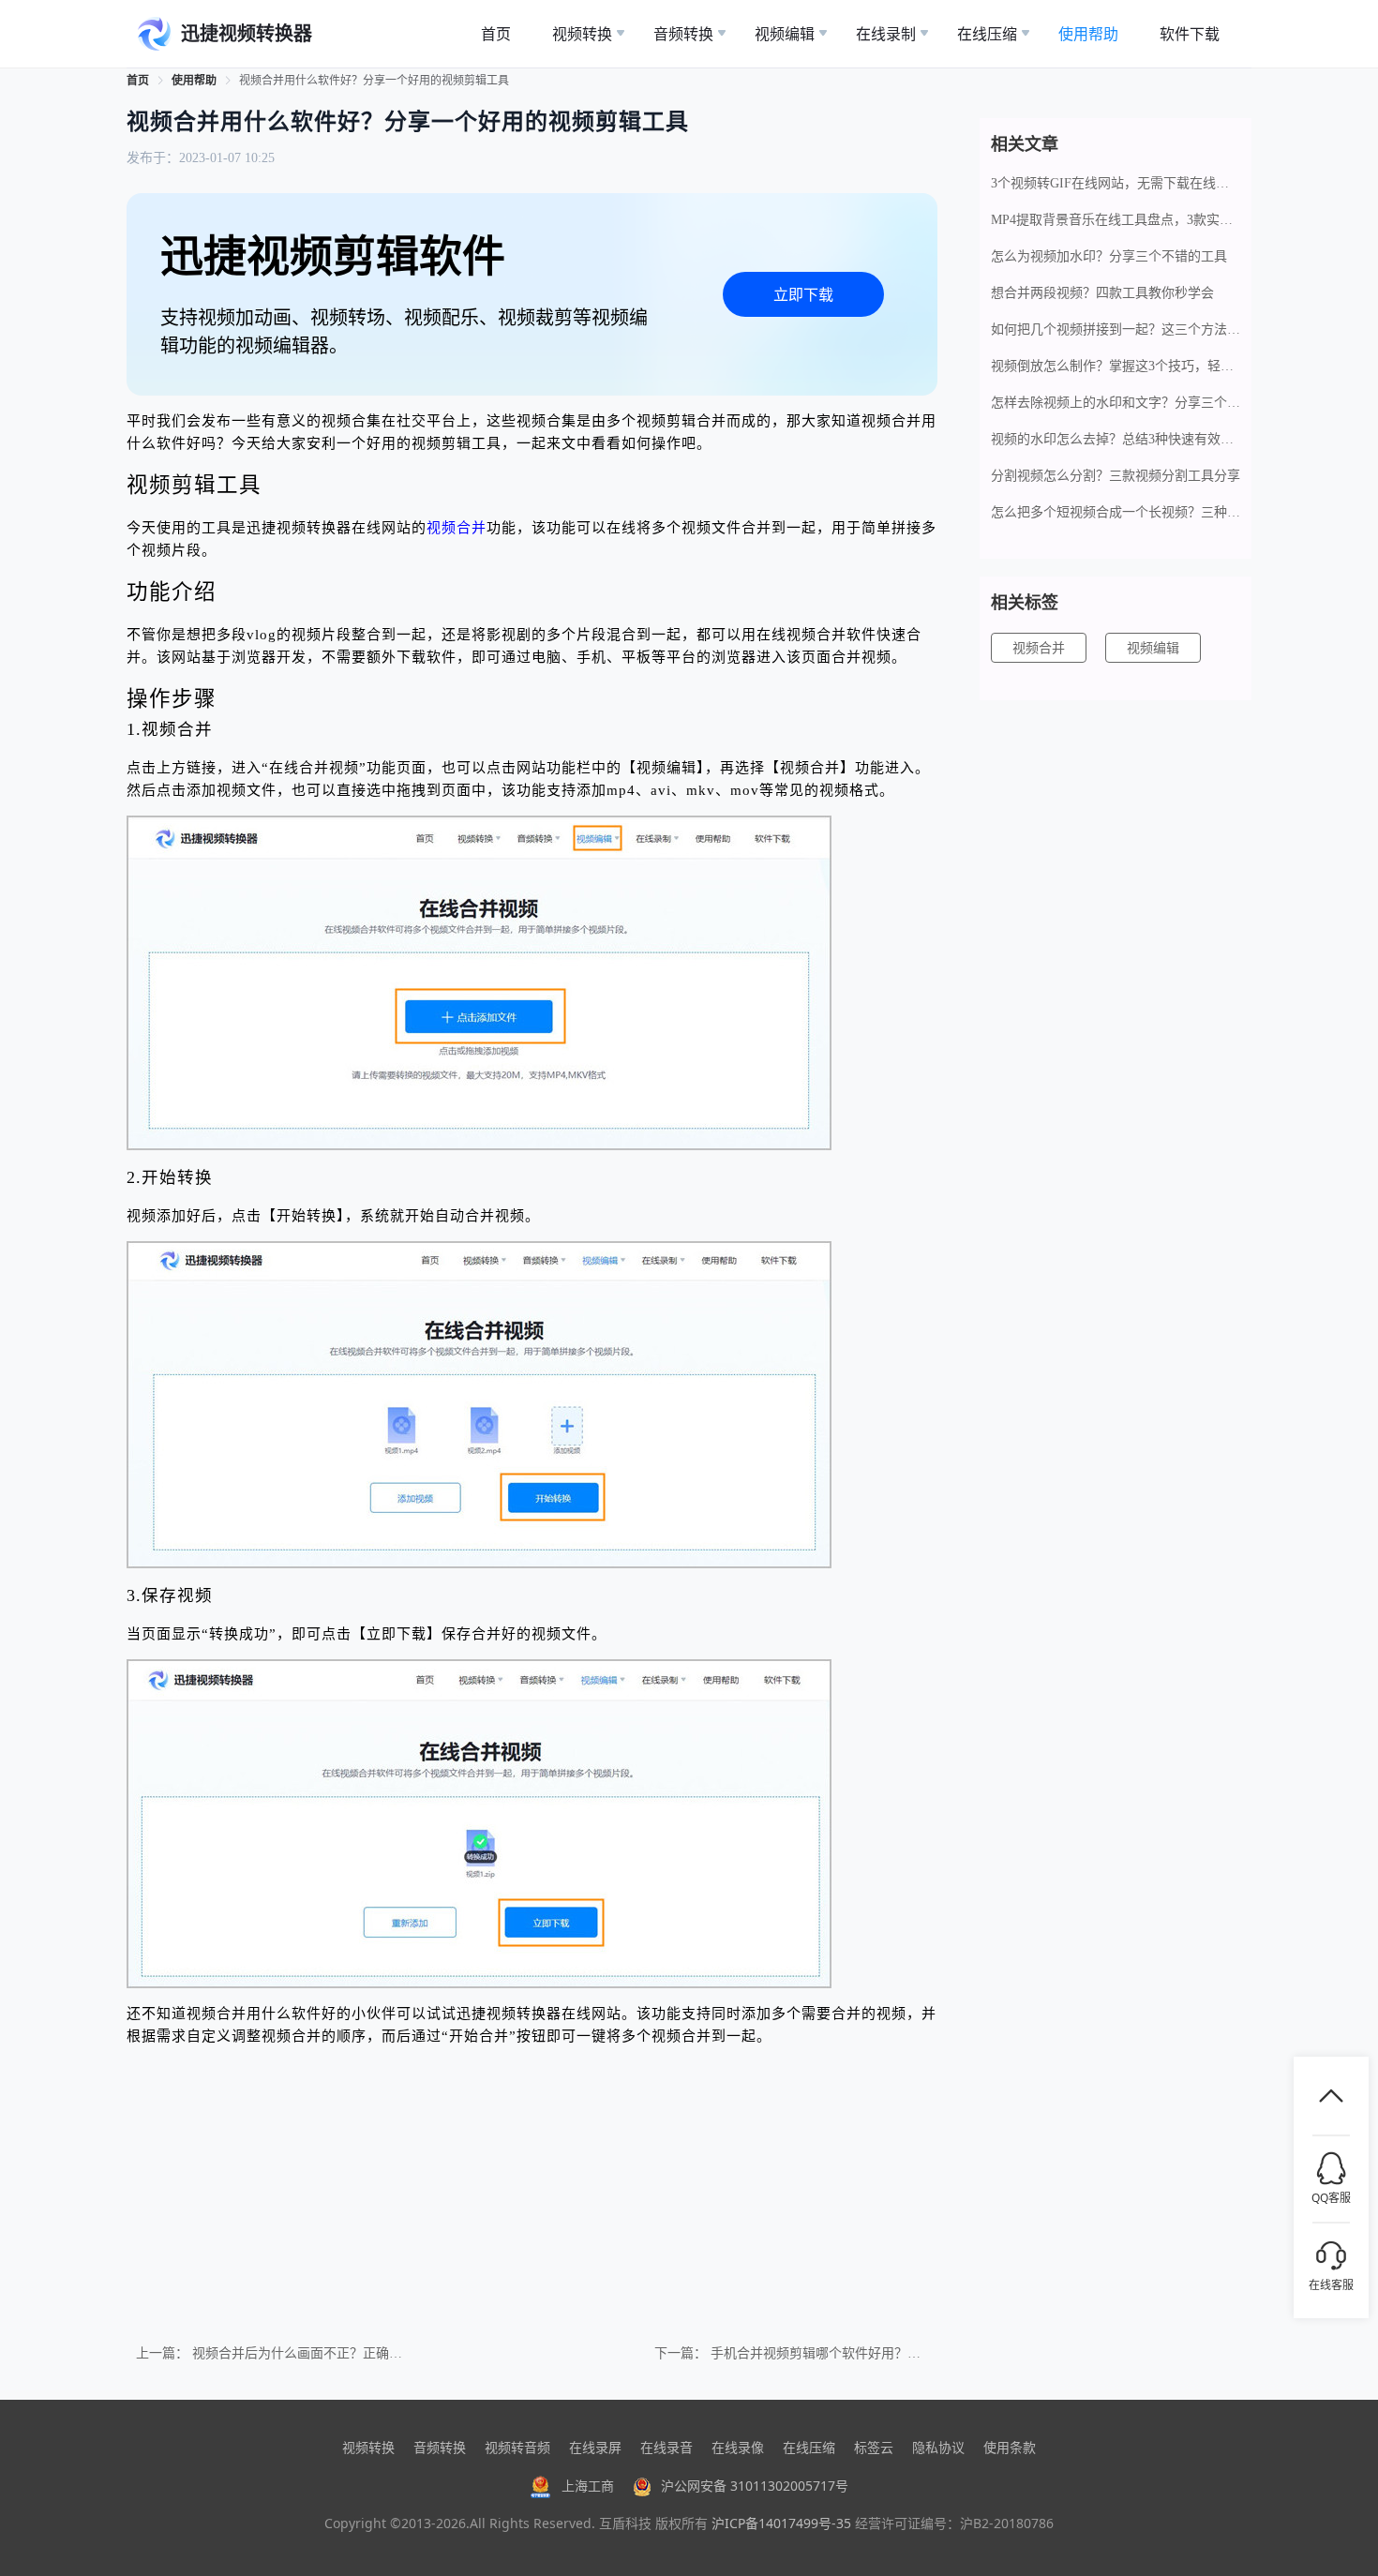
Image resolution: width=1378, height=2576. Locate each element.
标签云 (874, 2447)
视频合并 (457, 528)
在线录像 (738, 2447)
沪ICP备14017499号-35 (781, 2523)
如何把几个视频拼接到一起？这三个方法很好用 (1116, 329)
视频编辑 (1153, 648)
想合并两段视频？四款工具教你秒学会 (1102, 293)
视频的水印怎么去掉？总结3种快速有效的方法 (1116, 439)
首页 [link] (138, 81)
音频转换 (440, 2447)
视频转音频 (517, 2447)
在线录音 (667, 2447)
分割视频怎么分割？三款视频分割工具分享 (1116, 476)
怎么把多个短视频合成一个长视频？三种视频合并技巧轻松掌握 (1116, 512)
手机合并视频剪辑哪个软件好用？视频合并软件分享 (861, 2353)
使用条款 (1010, 2447)
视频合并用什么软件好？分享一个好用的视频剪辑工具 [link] (374, 81)
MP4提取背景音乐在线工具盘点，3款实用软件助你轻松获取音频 (1116, 220)
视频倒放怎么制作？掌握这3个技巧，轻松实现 (1116, 366)
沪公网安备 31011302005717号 (755, 2486)
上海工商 (588, 2486)
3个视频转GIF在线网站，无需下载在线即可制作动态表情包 (1116, 183)
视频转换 (368, 2447)
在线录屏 (595, 2447)
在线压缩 (809, 2447)
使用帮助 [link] (194, 81)
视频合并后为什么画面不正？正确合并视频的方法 (337, 2353)
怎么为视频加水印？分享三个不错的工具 (1109, 256)
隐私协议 (938, 2447)
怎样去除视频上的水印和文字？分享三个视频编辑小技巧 (1116, 403)
